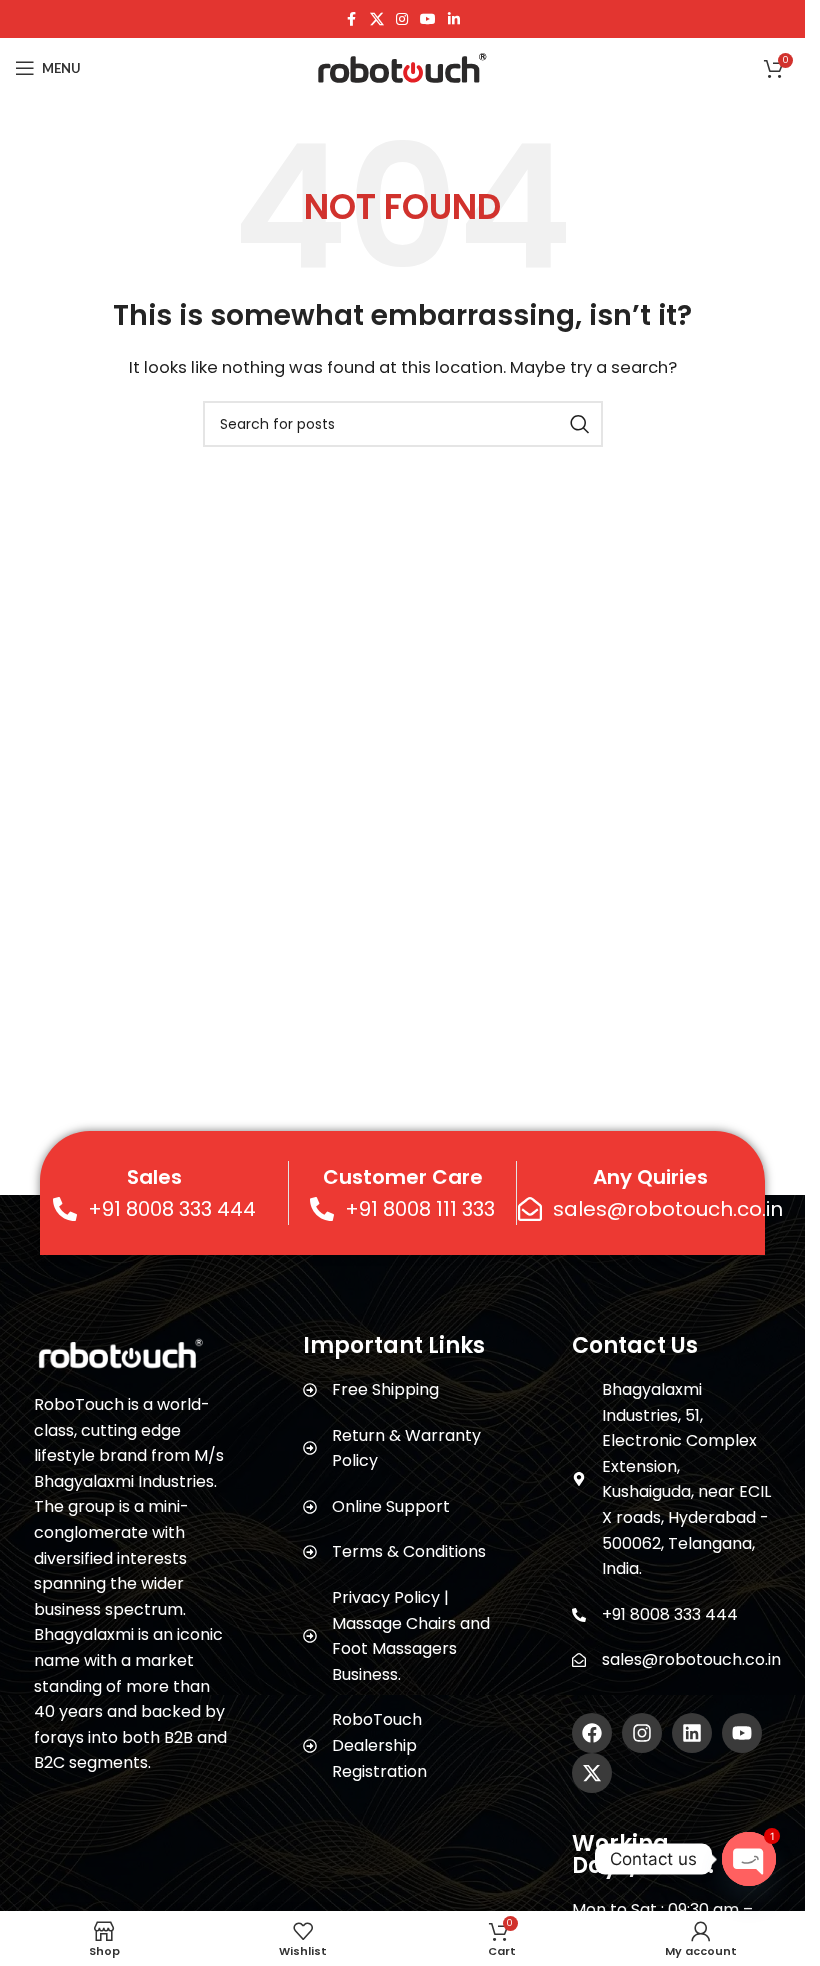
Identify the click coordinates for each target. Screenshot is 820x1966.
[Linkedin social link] (454, 19)
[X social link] (377, 19)
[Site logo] (402, 66)
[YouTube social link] (428, 19)
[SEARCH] (580, 424)
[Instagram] (642, 1733)
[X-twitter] (592, 1773)
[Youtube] (742, 1733)
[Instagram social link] (402, 19)
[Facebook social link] (352, 19)
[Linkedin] (692, 1733)
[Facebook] (592, 1733)
